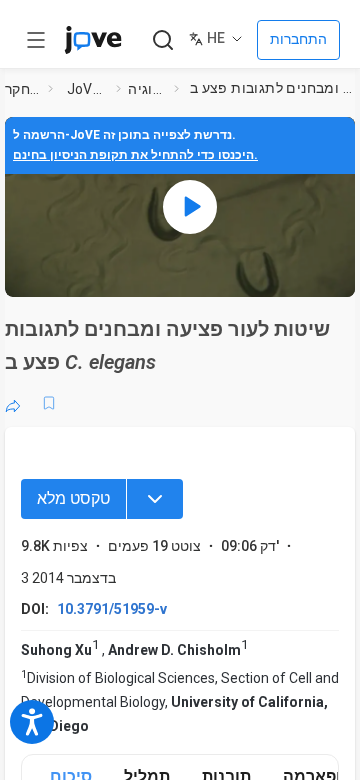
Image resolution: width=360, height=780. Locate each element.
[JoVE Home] (93, 40)
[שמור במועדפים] (49, 403)
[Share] (13, 403)
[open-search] (162, 40)
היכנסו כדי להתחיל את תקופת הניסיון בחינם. (135, 155)
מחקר (22, 89)
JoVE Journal (88, 89)
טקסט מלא (73, 498)
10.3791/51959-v (112, 609)
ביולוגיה (147, 89)
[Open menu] (36, 40)
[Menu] (155, 499)
